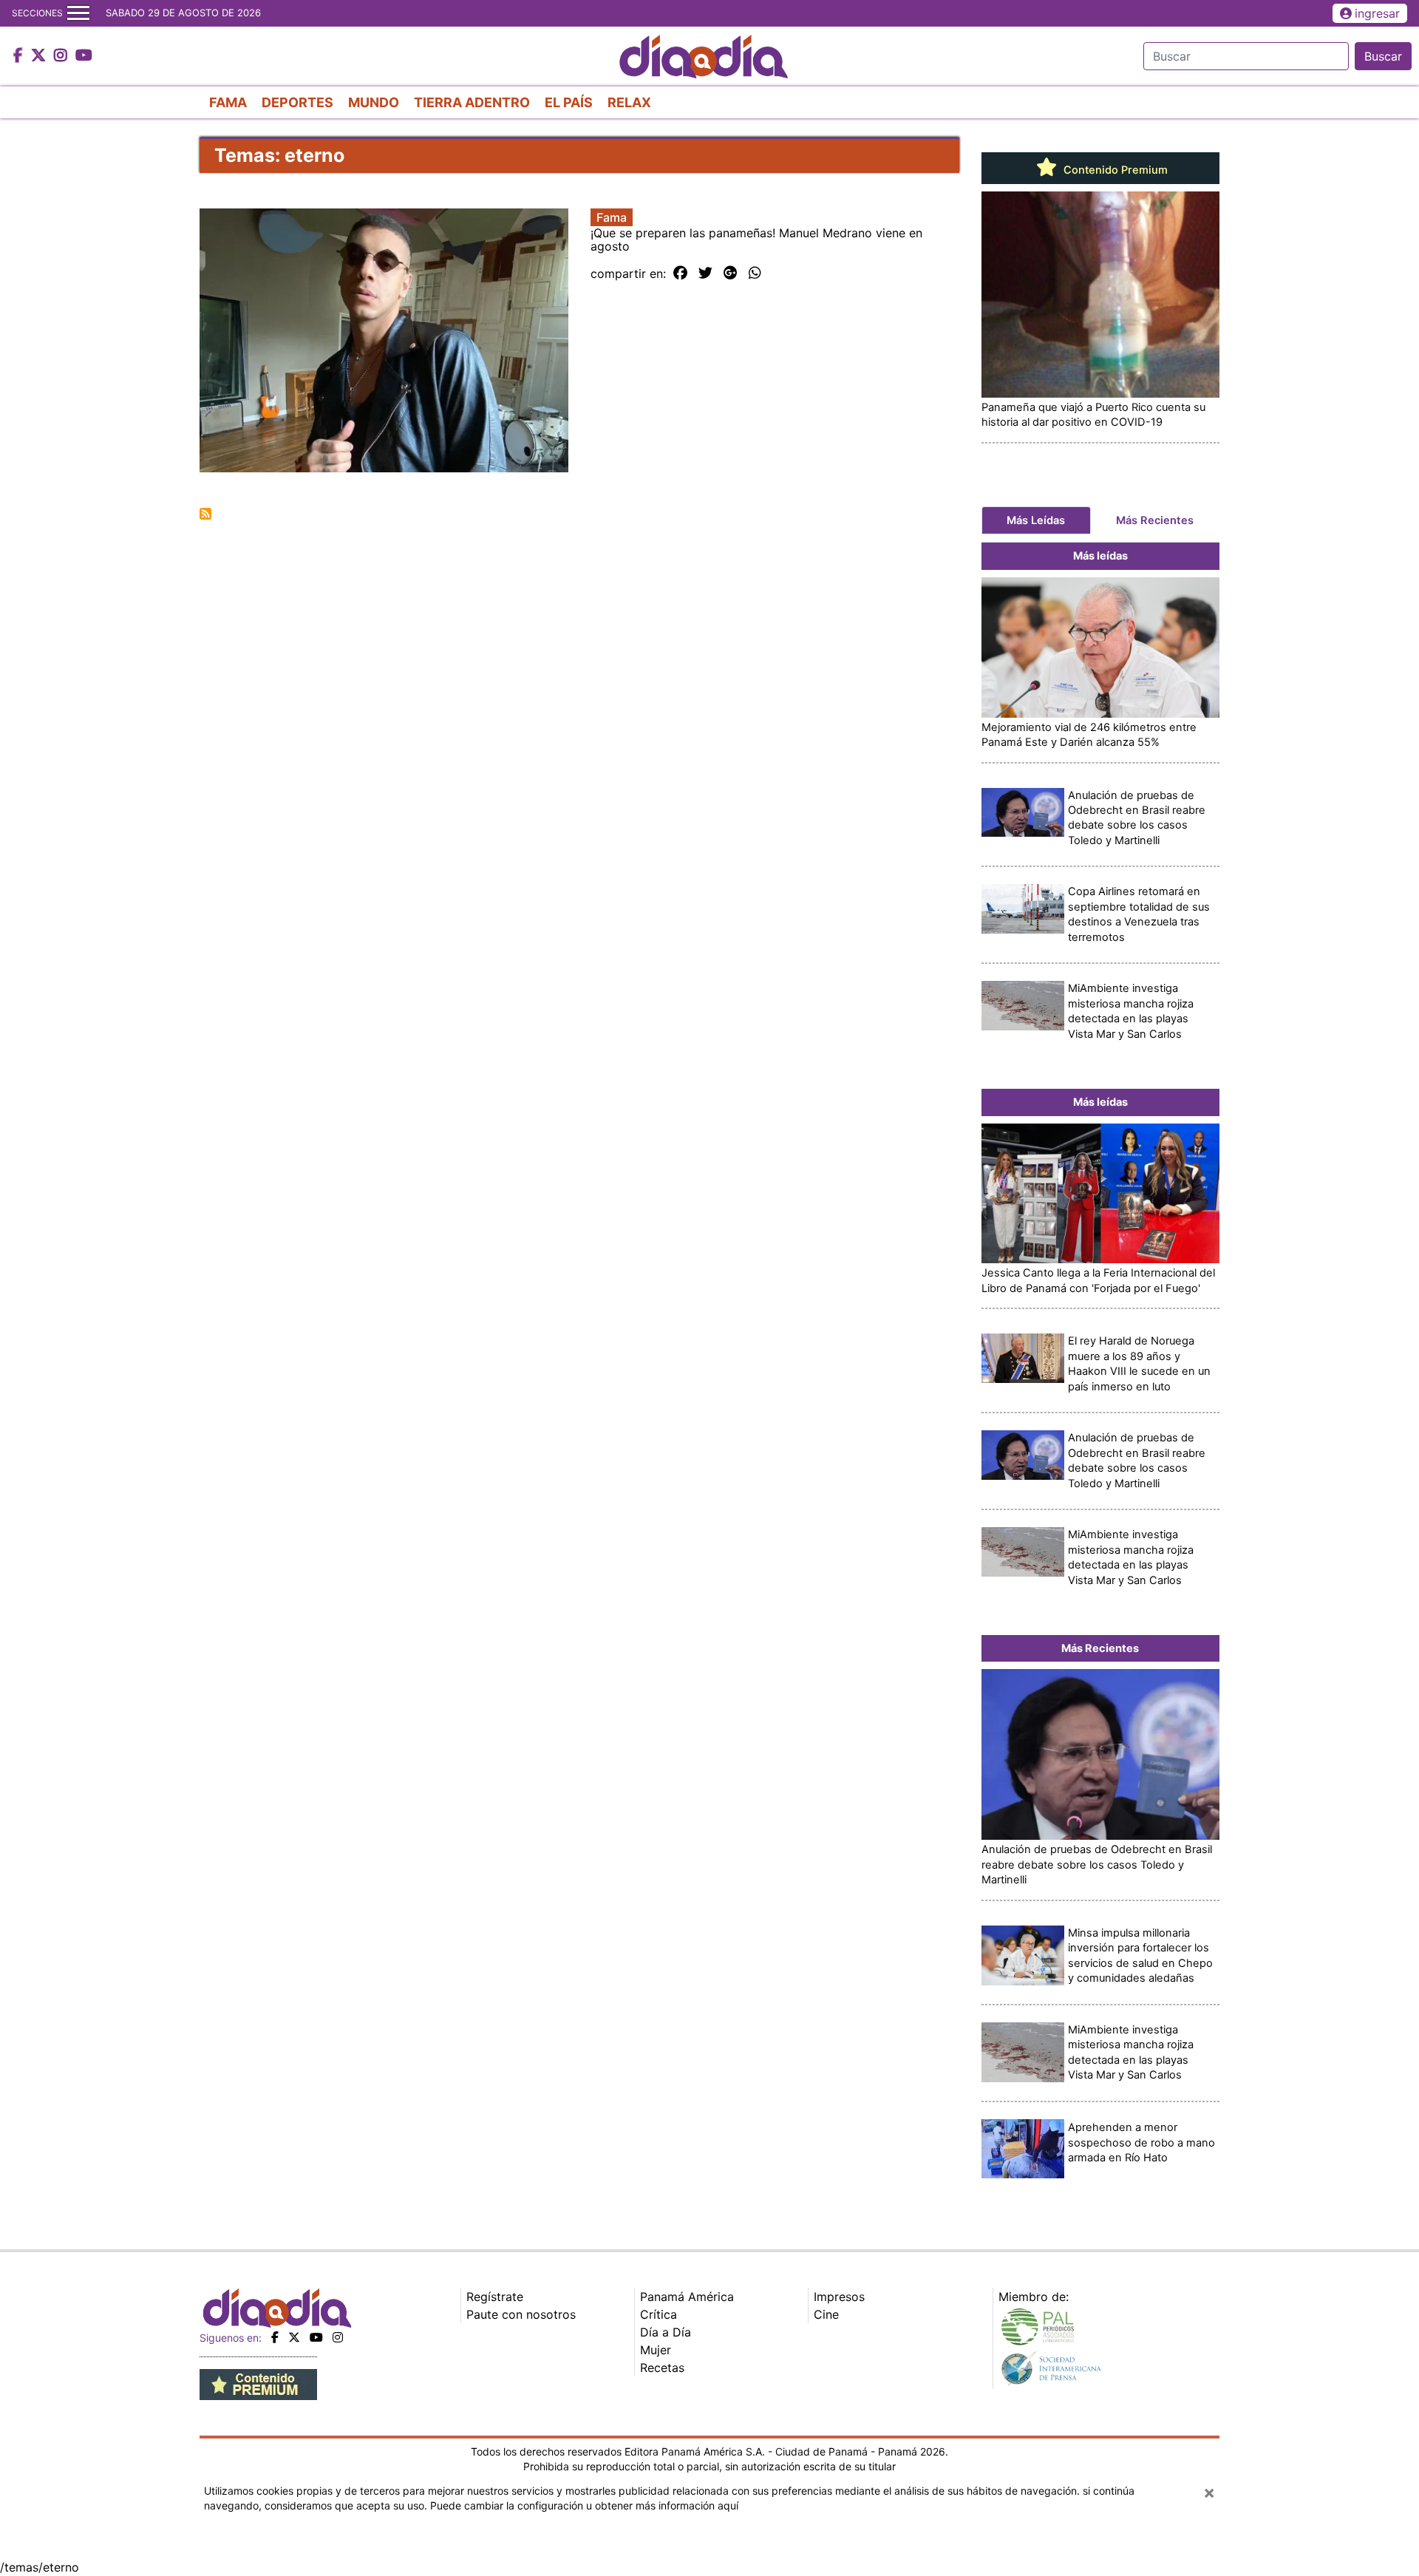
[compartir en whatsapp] (755, 273)
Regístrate (495, 2297)
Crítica (659, 2314)
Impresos (839, 2297)
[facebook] (275, 2337)
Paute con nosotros (521, 2314)
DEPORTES (297, 102)
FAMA (228, 102)
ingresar (1377, 13)
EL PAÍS (569, 102)
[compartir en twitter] (705, 273)
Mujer (656, 2350)
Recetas (662, 2368)
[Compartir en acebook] (680, 273)
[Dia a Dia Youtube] (84, 56)
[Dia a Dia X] (40, 56)
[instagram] (338, 2337)
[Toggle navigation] (78, 13)
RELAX (629, 102)
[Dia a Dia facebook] (20, 56)
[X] (294, 2337)
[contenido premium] (258, 2383)
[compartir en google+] (731, 273)
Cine (826, 2314)
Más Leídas (1036, 520)
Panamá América (687, 2297)
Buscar (1383, 56)
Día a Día (666, 2332)
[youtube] (316, 2337)
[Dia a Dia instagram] (62, 56)
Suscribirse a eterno (205, 514)
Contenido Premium (1114, 170)
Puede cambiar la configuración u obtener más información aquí (584, 2505)
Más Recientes (1155, 520)
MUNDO (374, 102)
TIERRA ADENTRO (472, 102)
